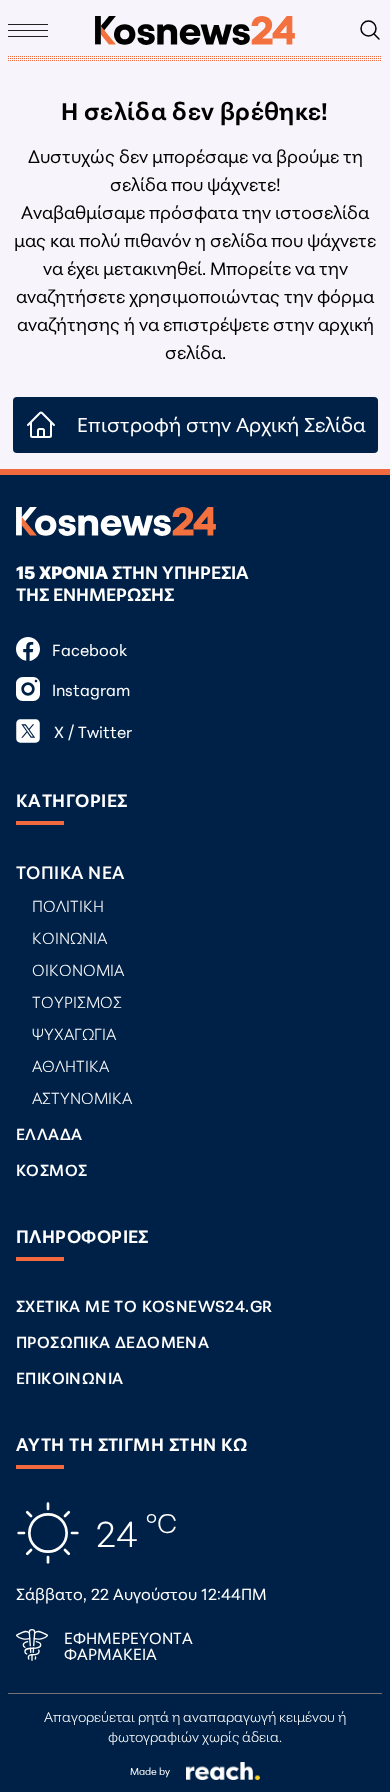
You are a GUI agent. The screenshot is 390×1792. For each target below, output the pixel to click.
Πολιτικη (68, 904)
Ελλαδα (49, 1132)
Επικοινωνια (69, 1376)
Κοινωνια (69, 936)
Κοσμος (51, 1168)
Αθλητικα (70, 1064)
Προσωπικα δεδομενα (112, 1340)
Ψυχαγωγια (74, 1032)
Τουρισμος (77, 1000)
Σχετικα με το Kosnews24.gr (144, 1304)
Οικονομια (78, 968)
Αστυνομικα (82, 1096)
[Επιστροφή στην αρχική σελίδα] (195, 30)
